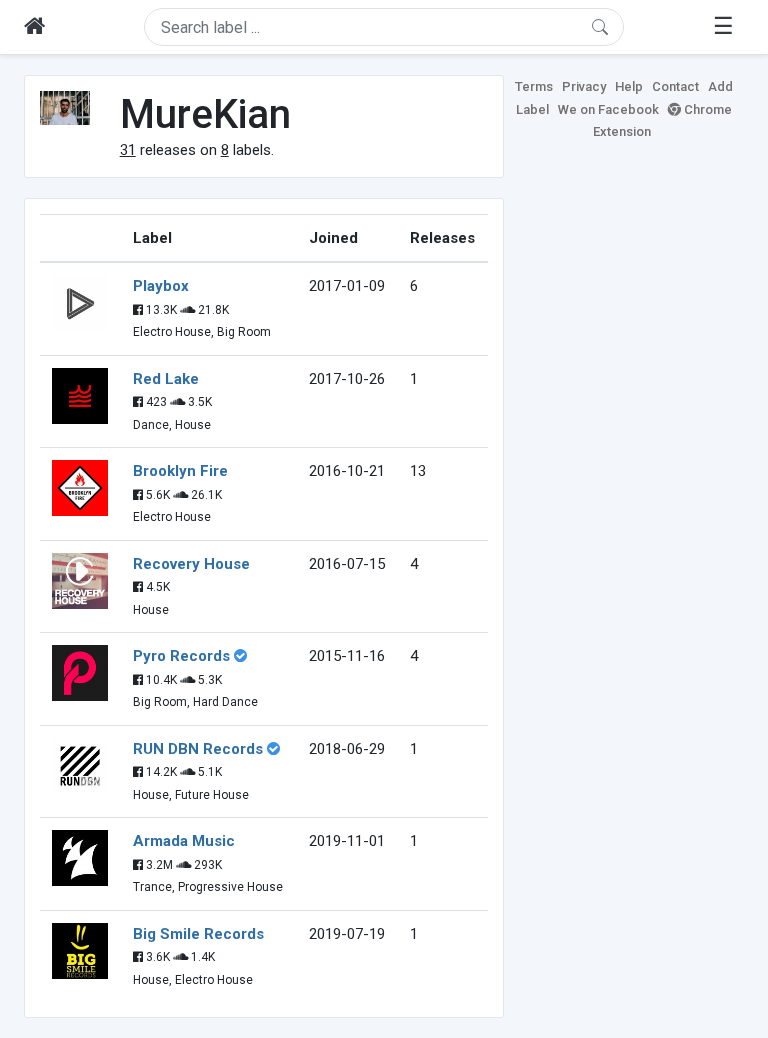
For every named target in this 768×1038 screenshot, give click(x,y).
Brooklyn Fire (180, 471)
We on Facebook (608, 109)
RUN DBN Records (198, 749)
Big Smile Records (198, 934)
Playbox (161, 286)
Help (629, 86)
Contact (675, 86)
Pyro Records (181, 656)
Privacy (584, 86)
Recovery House (191, 564)
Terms (534, 86)
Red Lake (166, 379)
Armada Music (184, 841)
